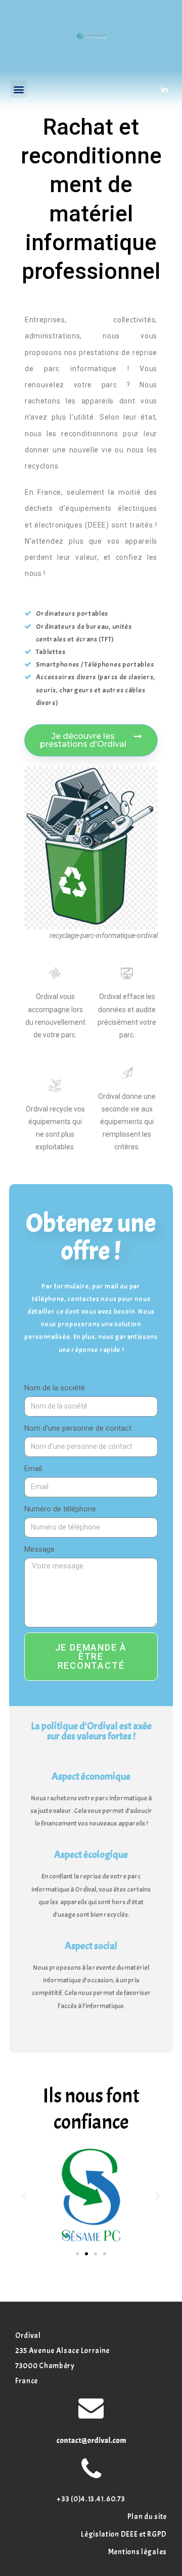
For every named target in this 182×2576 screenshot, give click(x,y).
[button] (18, 89)
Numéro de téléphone (60, 1509)
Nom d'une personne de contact (78, 1428)
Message (39, 1549)
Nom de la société (55, 1388)
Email (33, 1469)
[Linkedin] (164, 89)
